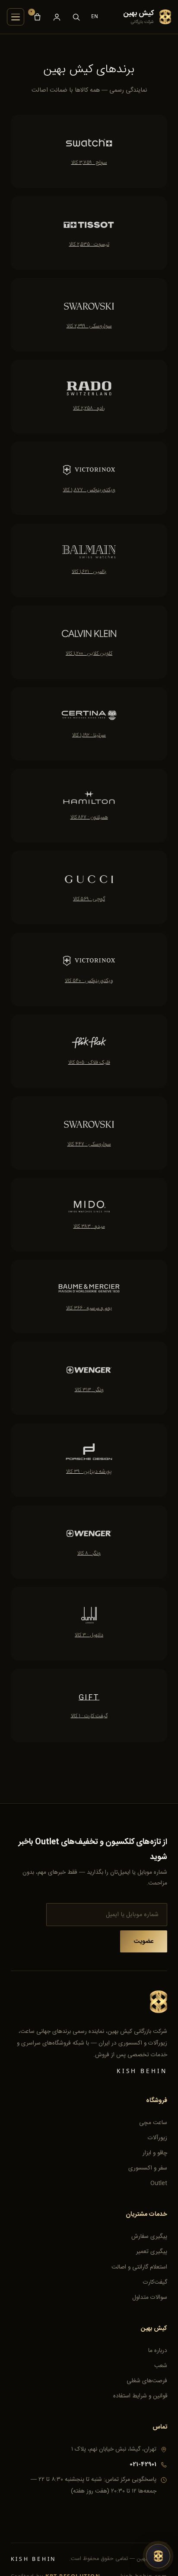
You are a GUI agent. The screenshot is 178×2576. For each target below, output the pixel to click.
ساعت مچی (153, 2123)
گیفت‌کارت (155, 2282)
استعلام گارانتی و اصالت (139, 2267)
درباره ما (158, 2351)
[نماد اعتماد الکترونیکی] (147, 2512)
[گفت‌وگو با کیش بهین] (158, 2556)
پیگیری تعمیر (152, 2252)
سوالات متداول (150, 2298)
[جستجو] (76, 17)
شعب (161, 2366)
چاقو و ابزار (155, 2153)
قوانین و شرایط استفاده (140, 2396)
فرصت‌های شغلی (147, 2381)
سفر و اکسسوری (148, 2168)
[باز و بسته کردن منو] (16, 17)
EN (95, 16)
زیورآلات (157, 2138)
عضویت (144, 1942)
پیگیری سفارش (149, 2237)
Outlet (159, 2183)
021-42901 (143, 2464)
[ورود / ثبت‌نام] (57, 17)
